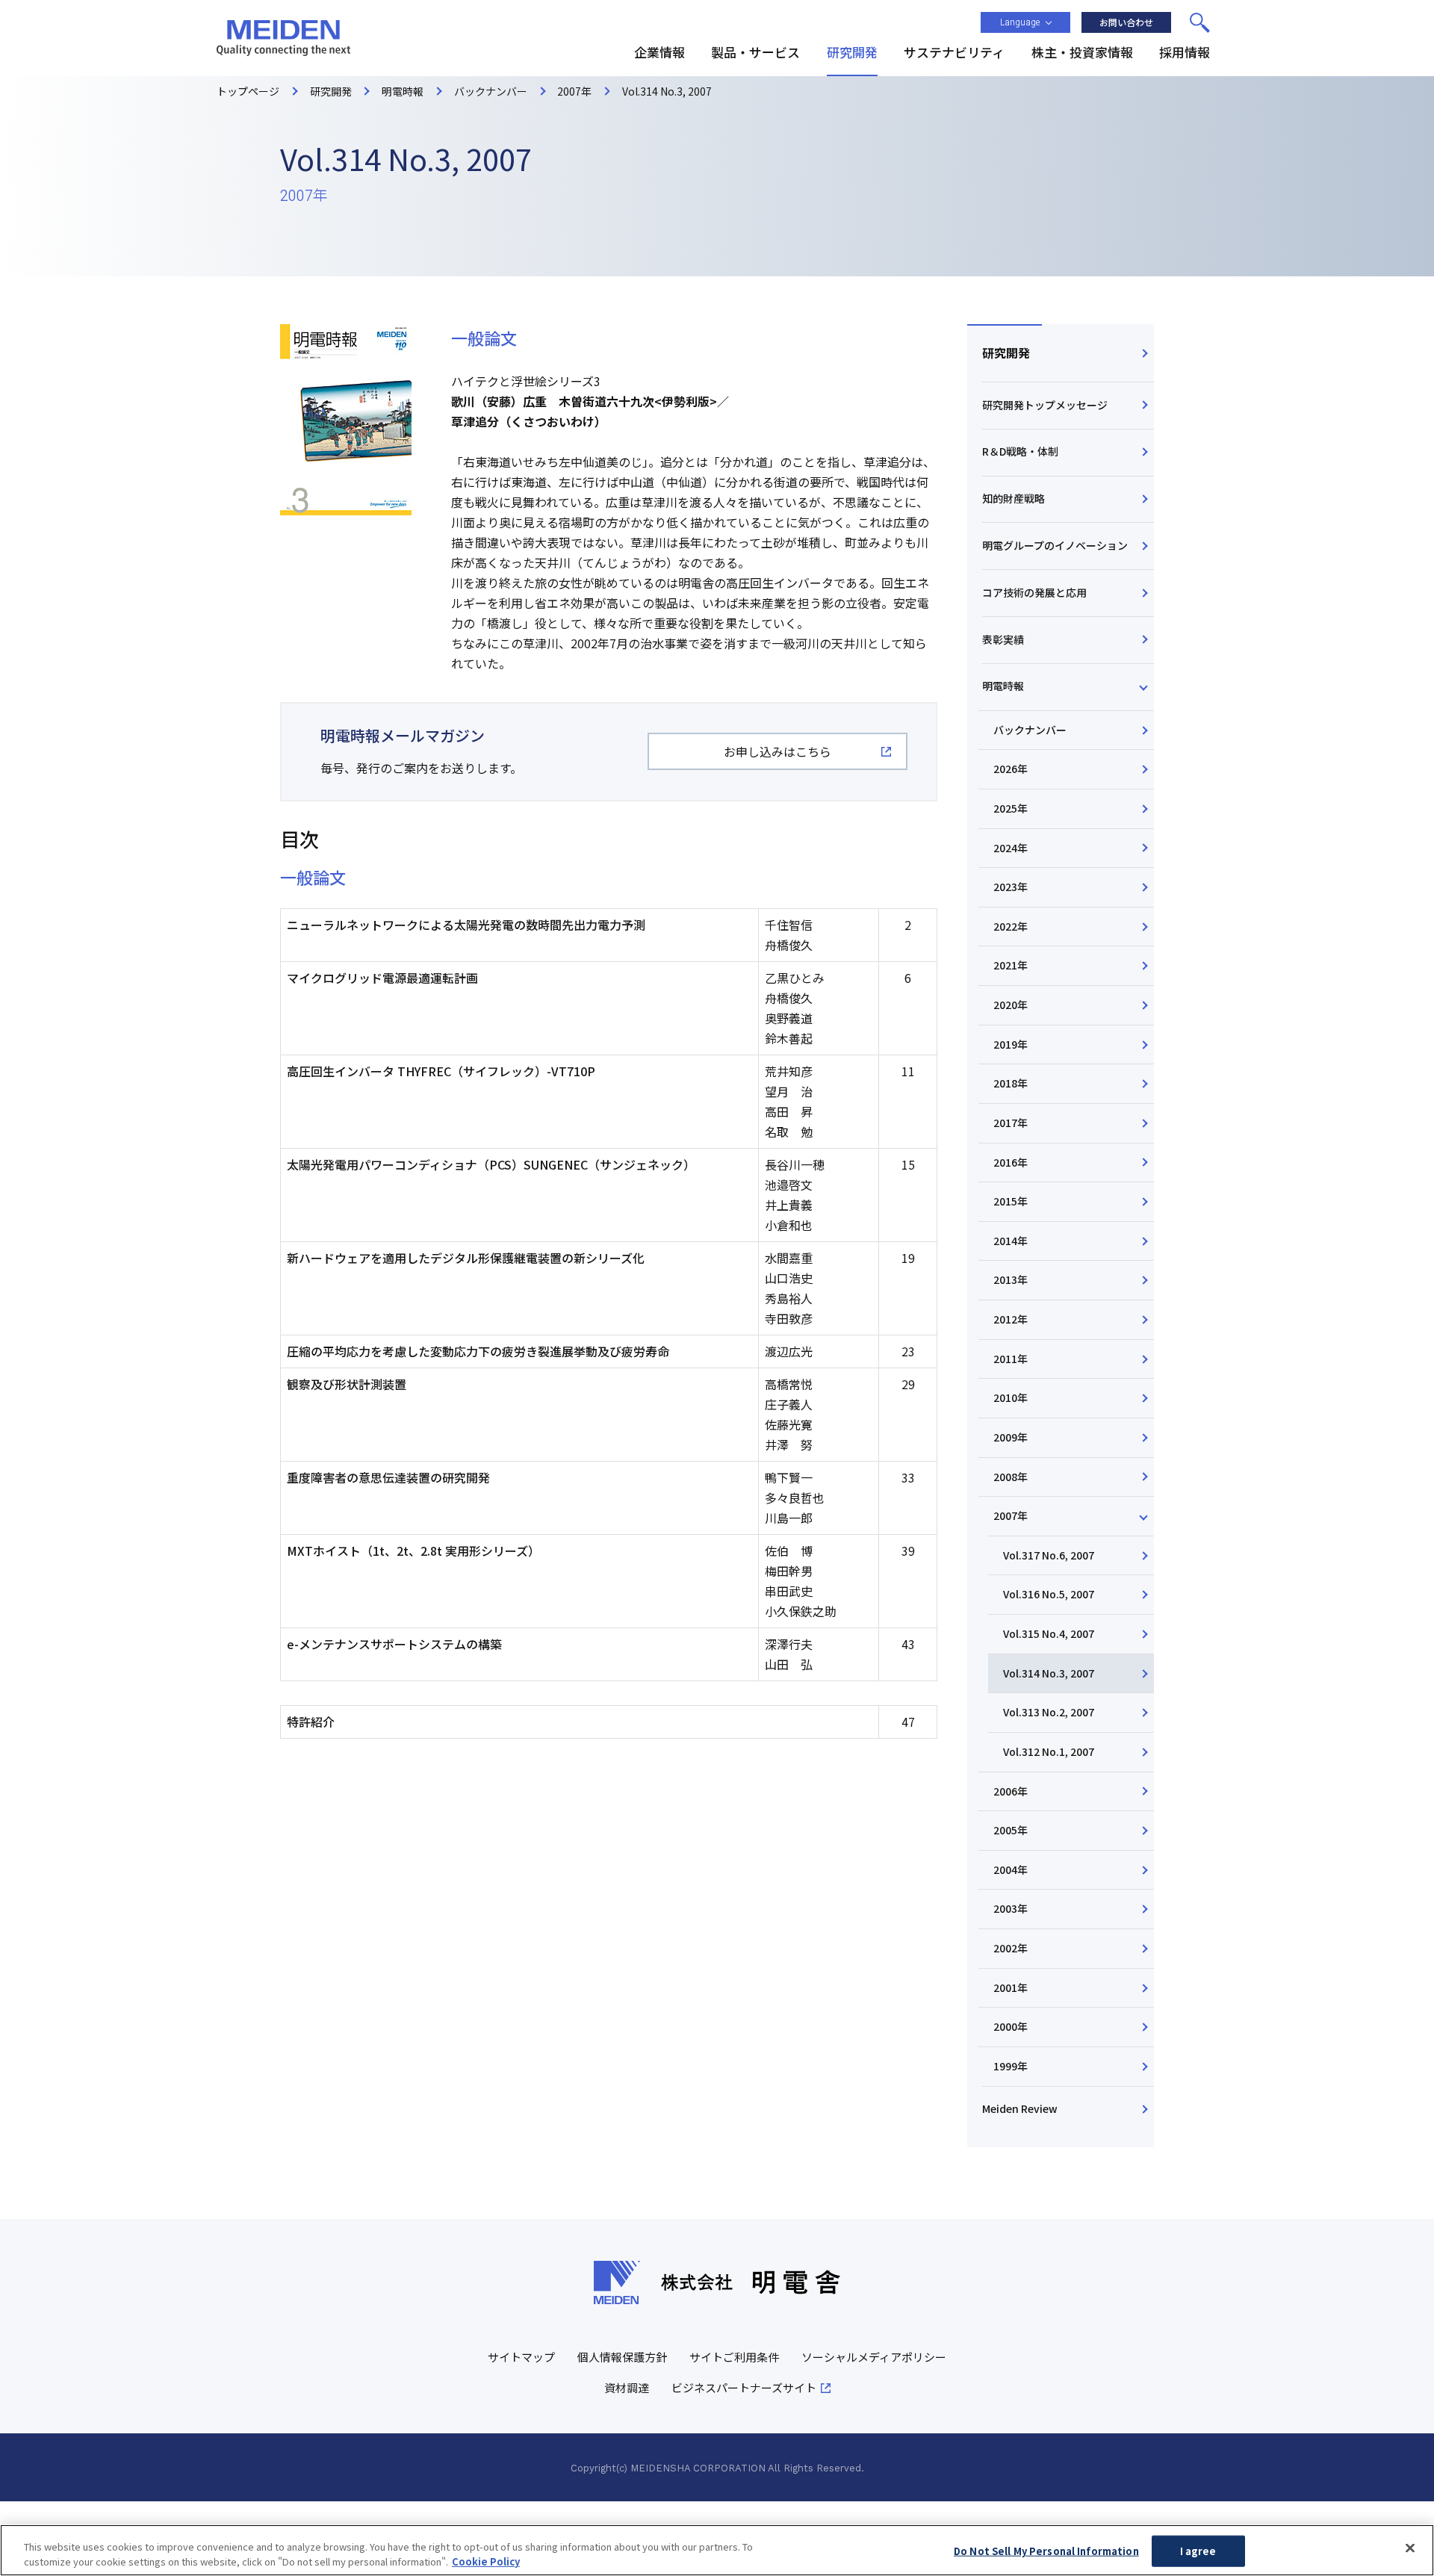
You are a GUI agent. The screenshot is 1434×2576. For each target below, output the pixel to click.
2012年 (1011, 1319)
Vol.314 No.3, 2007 (1049, 1673)
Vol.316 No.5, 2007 (1049, 1594)
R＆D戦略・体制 (1020, 451)
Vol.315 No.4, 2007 (1049, 1633)
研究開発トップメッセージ (1045, 405)
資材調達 (627, 2387)
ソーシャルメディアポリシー (874, 2357)
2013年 (1011, 1279)
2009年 (1011, 1437)
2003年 (1011, 1908)
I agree (1198, 2551)
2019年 (1011, 1044)
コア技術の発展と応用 (1034, 592)
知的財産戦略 (1014, 498)
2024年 (1011, 848)
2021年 (1011, 965)
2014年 (1011, 1241)
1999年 (1011, 2066)
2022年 (1011, 926)
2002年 (1011, 1948)
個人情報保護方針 (622, 2357)
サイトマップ (521, 2357)
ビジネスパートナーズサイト (744, 2387)
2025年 (1011, 808)
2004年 (1011, 1869)
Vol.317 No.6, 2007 (1049, 1555)
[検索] (1200, 22)
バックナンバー (1030, 730)
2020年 (1011, 1005)
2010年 (1011, 1397)
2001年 (1011, 1987)
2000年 (1011, 2026)
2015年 (1011, 1201)
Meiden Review (1020, 2108)
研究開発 (1006, 353)
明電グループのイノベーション (1055, 545)
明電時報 (1003, 686)
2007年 (1011, 1515)
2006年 (1011, 1791)
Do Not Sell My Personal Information (1046, 2551)
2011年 (1011, 1359)
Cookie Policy (486, 2561)
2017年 (1011, 1123)
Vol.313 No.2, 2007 (1049, 1712)
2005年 (1011, 1830)
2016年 (1011, 1162)
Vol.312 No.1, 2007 (1049, 1751)
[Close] (1410, 2548)
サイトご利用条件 (734, 2357)
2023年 (1011, 887)
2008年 (1011, 1477)
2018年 (1011, 1083)
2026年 (1011, 769)
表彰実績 (1003, 639)
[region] (717, 2550)
